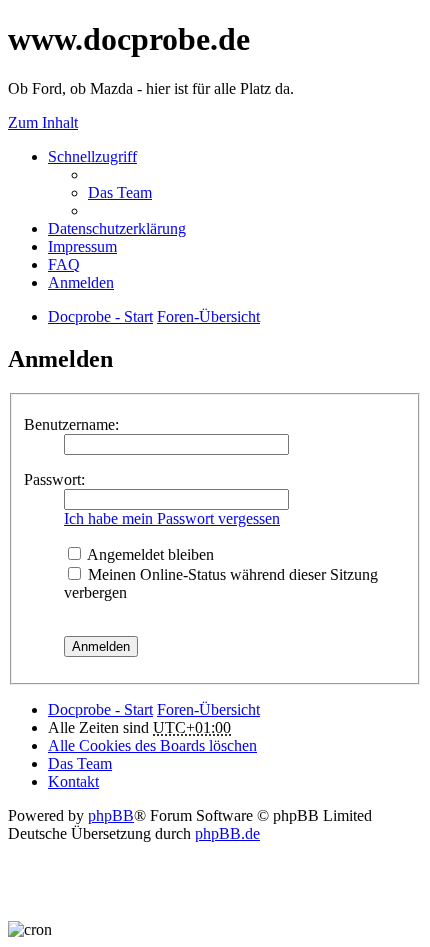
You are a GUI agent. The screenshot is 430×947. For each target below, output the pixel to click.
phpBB (111, 815)
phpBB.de (227, 833)
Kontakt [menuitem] (73, 781)
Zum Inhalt (43, 122)
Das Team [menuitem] (120, 192)
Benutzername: (71, 424)
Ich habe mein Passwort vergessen (172, 518)
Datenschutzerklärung (117, 228)
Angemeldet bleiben (149, 554)
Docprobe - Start (100, 709)
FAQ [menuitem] (64, 264)
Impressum (82, 246)
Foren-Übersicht (208, 709)
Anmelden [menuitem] (81, 282)
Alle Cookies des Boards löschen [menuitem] (152, 745)
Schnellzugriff (92, 156)
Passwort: (54, 479)
